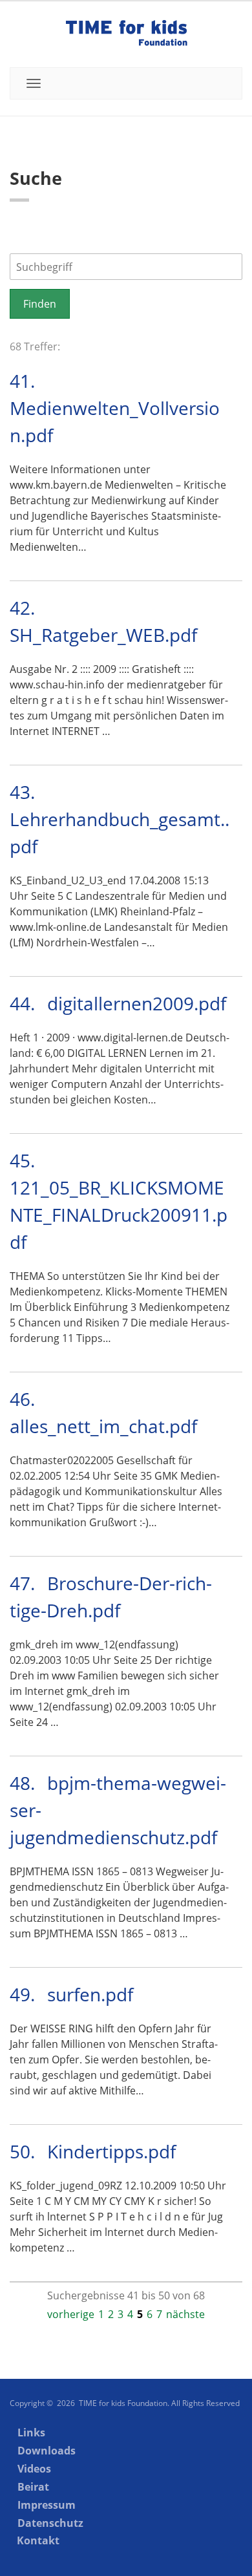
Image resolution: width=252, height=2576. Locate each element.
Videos (34, 2469)
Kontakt (38, 2540)
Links (31, 2432)
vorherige (71, 2314)
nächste (185, 2314)
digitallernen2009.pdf (137, 1003)
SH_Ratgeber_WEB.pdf (103, 635)
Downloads (47, 2451)
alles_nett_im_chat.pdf (103, 1426)
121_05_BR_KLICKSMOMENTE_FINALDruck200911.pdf (119, 1215)
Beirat (33, 2487)
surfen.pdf (90, 1994)
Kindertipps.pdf (111, 2151)
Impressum (47, 2505)
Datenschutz (50, 2523)
